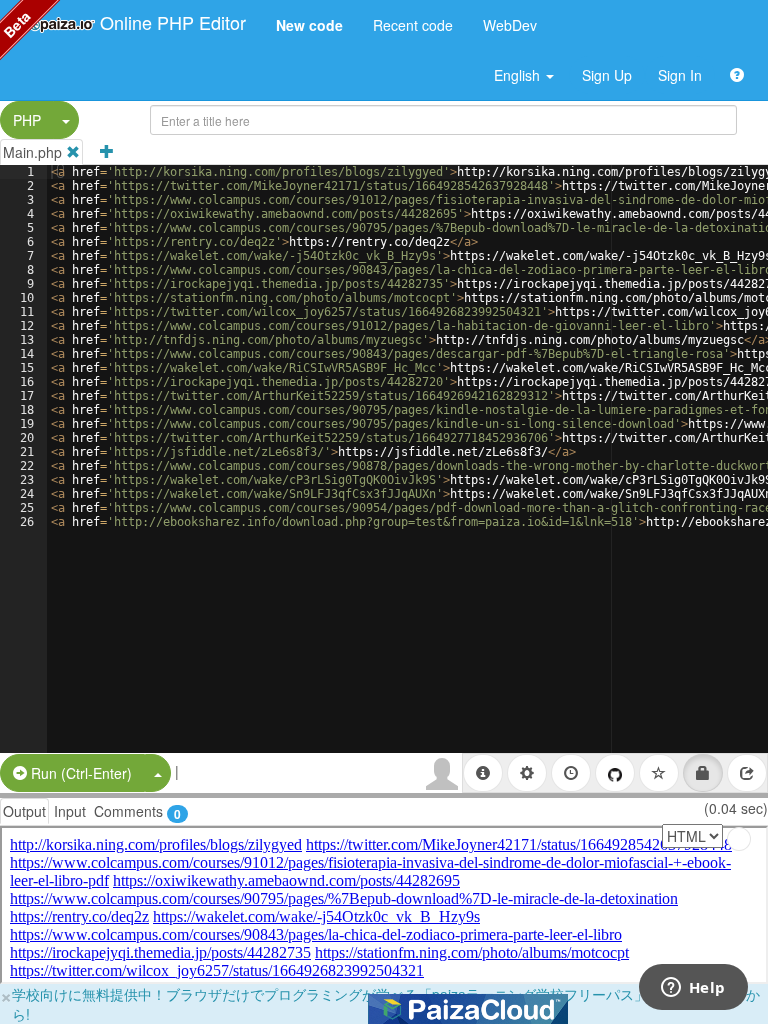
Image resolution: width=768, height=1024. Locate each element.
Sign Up (607, 75)
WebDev (510, 25)
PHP (27, 120)
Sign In (680, 75)
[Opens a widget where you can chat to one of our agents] (693, 989)
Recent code (413, 25)
